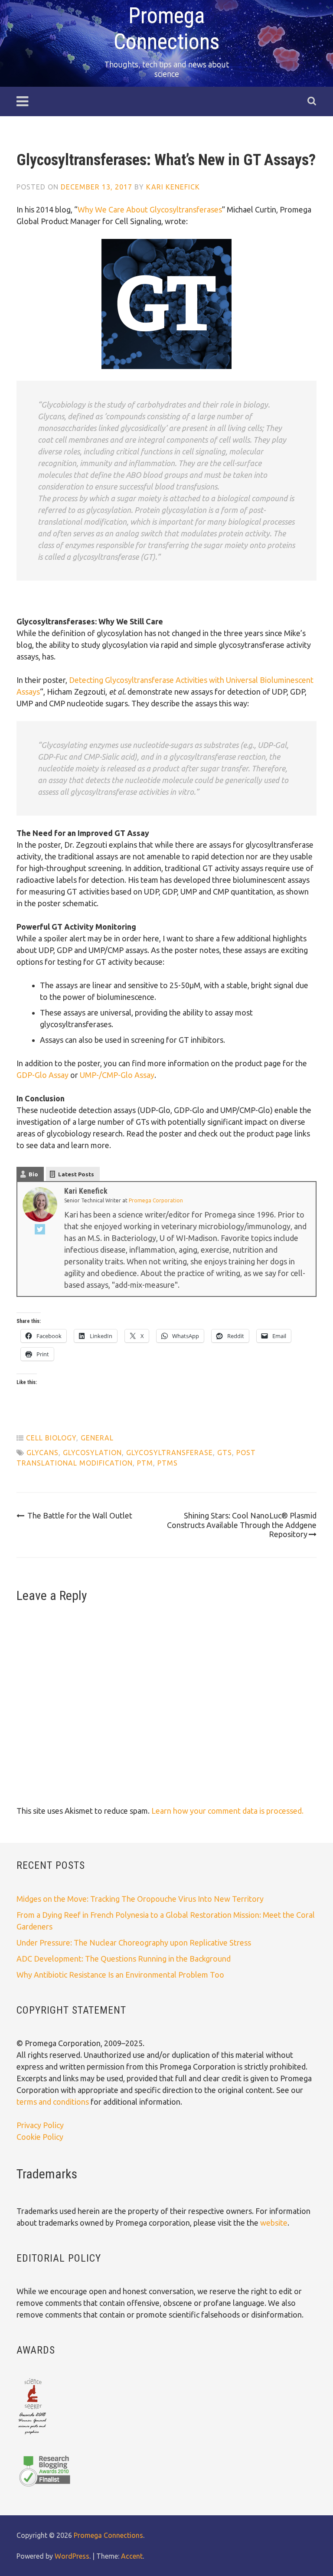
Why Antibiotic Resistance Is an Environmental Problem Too (120, 1975)
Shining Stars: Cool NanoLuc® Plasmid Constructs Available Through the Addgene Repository (242, 1525)
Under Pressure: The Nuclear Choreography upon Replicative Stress (134, 1943)
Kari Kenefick (173, 187)
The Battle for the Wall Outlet (80, 1515)
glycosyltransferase (170, 1453)
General (97, 1438)
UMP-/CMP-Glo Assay (117, 1075)
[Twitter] (40, 1231)
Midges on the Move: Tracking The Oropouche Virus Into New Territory (140, 1899)
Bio (33, 1174)
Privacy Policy (40, 2125)
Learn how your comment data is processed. (227, 1811)
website (274, 2223)
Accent (132, 2556)
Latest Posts (76, 1174)
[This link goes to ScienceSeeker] (32, 2435)
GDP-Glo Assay (42, 1075)
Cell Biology (51, 1438)
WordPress (72, 2556)
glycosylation (92, 1453)
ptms (168, 1463)
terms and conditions (54, 2102)
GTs (225, 1453)
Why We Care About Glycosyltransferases (150, 209)
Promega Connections (108, 2535)
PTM (145, 1463)
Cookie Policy (40, 2137)
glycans (42, 1453)
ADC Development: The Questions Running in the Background (124, 1959)
